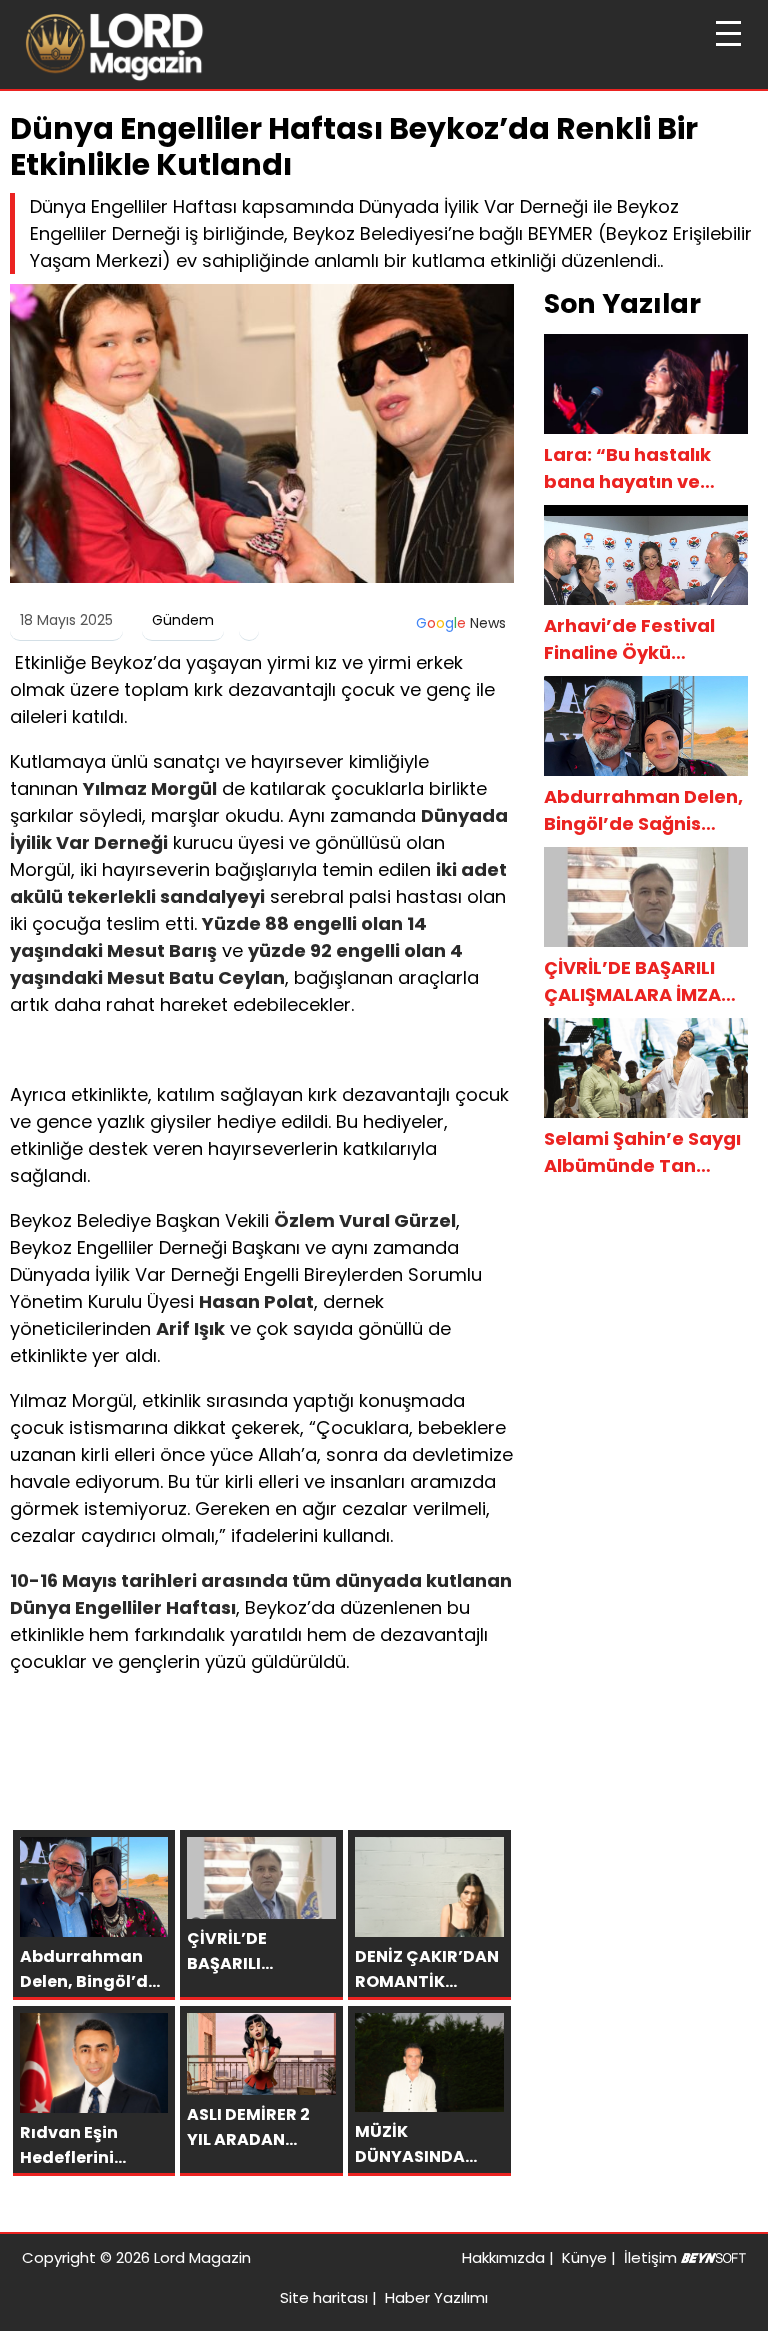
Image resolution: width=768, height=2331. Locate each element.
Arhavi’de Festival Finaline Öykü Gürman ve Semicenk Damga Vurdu (645, 639)
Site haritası (324, 2297)
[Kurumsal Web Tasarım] (713, 2257)
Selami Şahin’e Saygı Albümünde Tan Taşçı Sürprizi (642, 1152)
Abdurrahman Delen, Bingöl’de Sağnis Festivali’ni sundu (643, 810)
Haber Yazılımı (436, 2297)
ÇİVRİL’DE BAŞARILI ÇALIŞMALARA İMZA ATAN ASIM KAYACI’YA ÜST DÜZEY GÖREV (646, 981)
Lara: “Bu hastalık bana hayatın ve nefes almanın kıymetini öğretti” (627, 468)
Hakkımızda (503, 2257)
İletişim (650, 2257)
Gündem (183, 620)
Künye (584, 2257)
